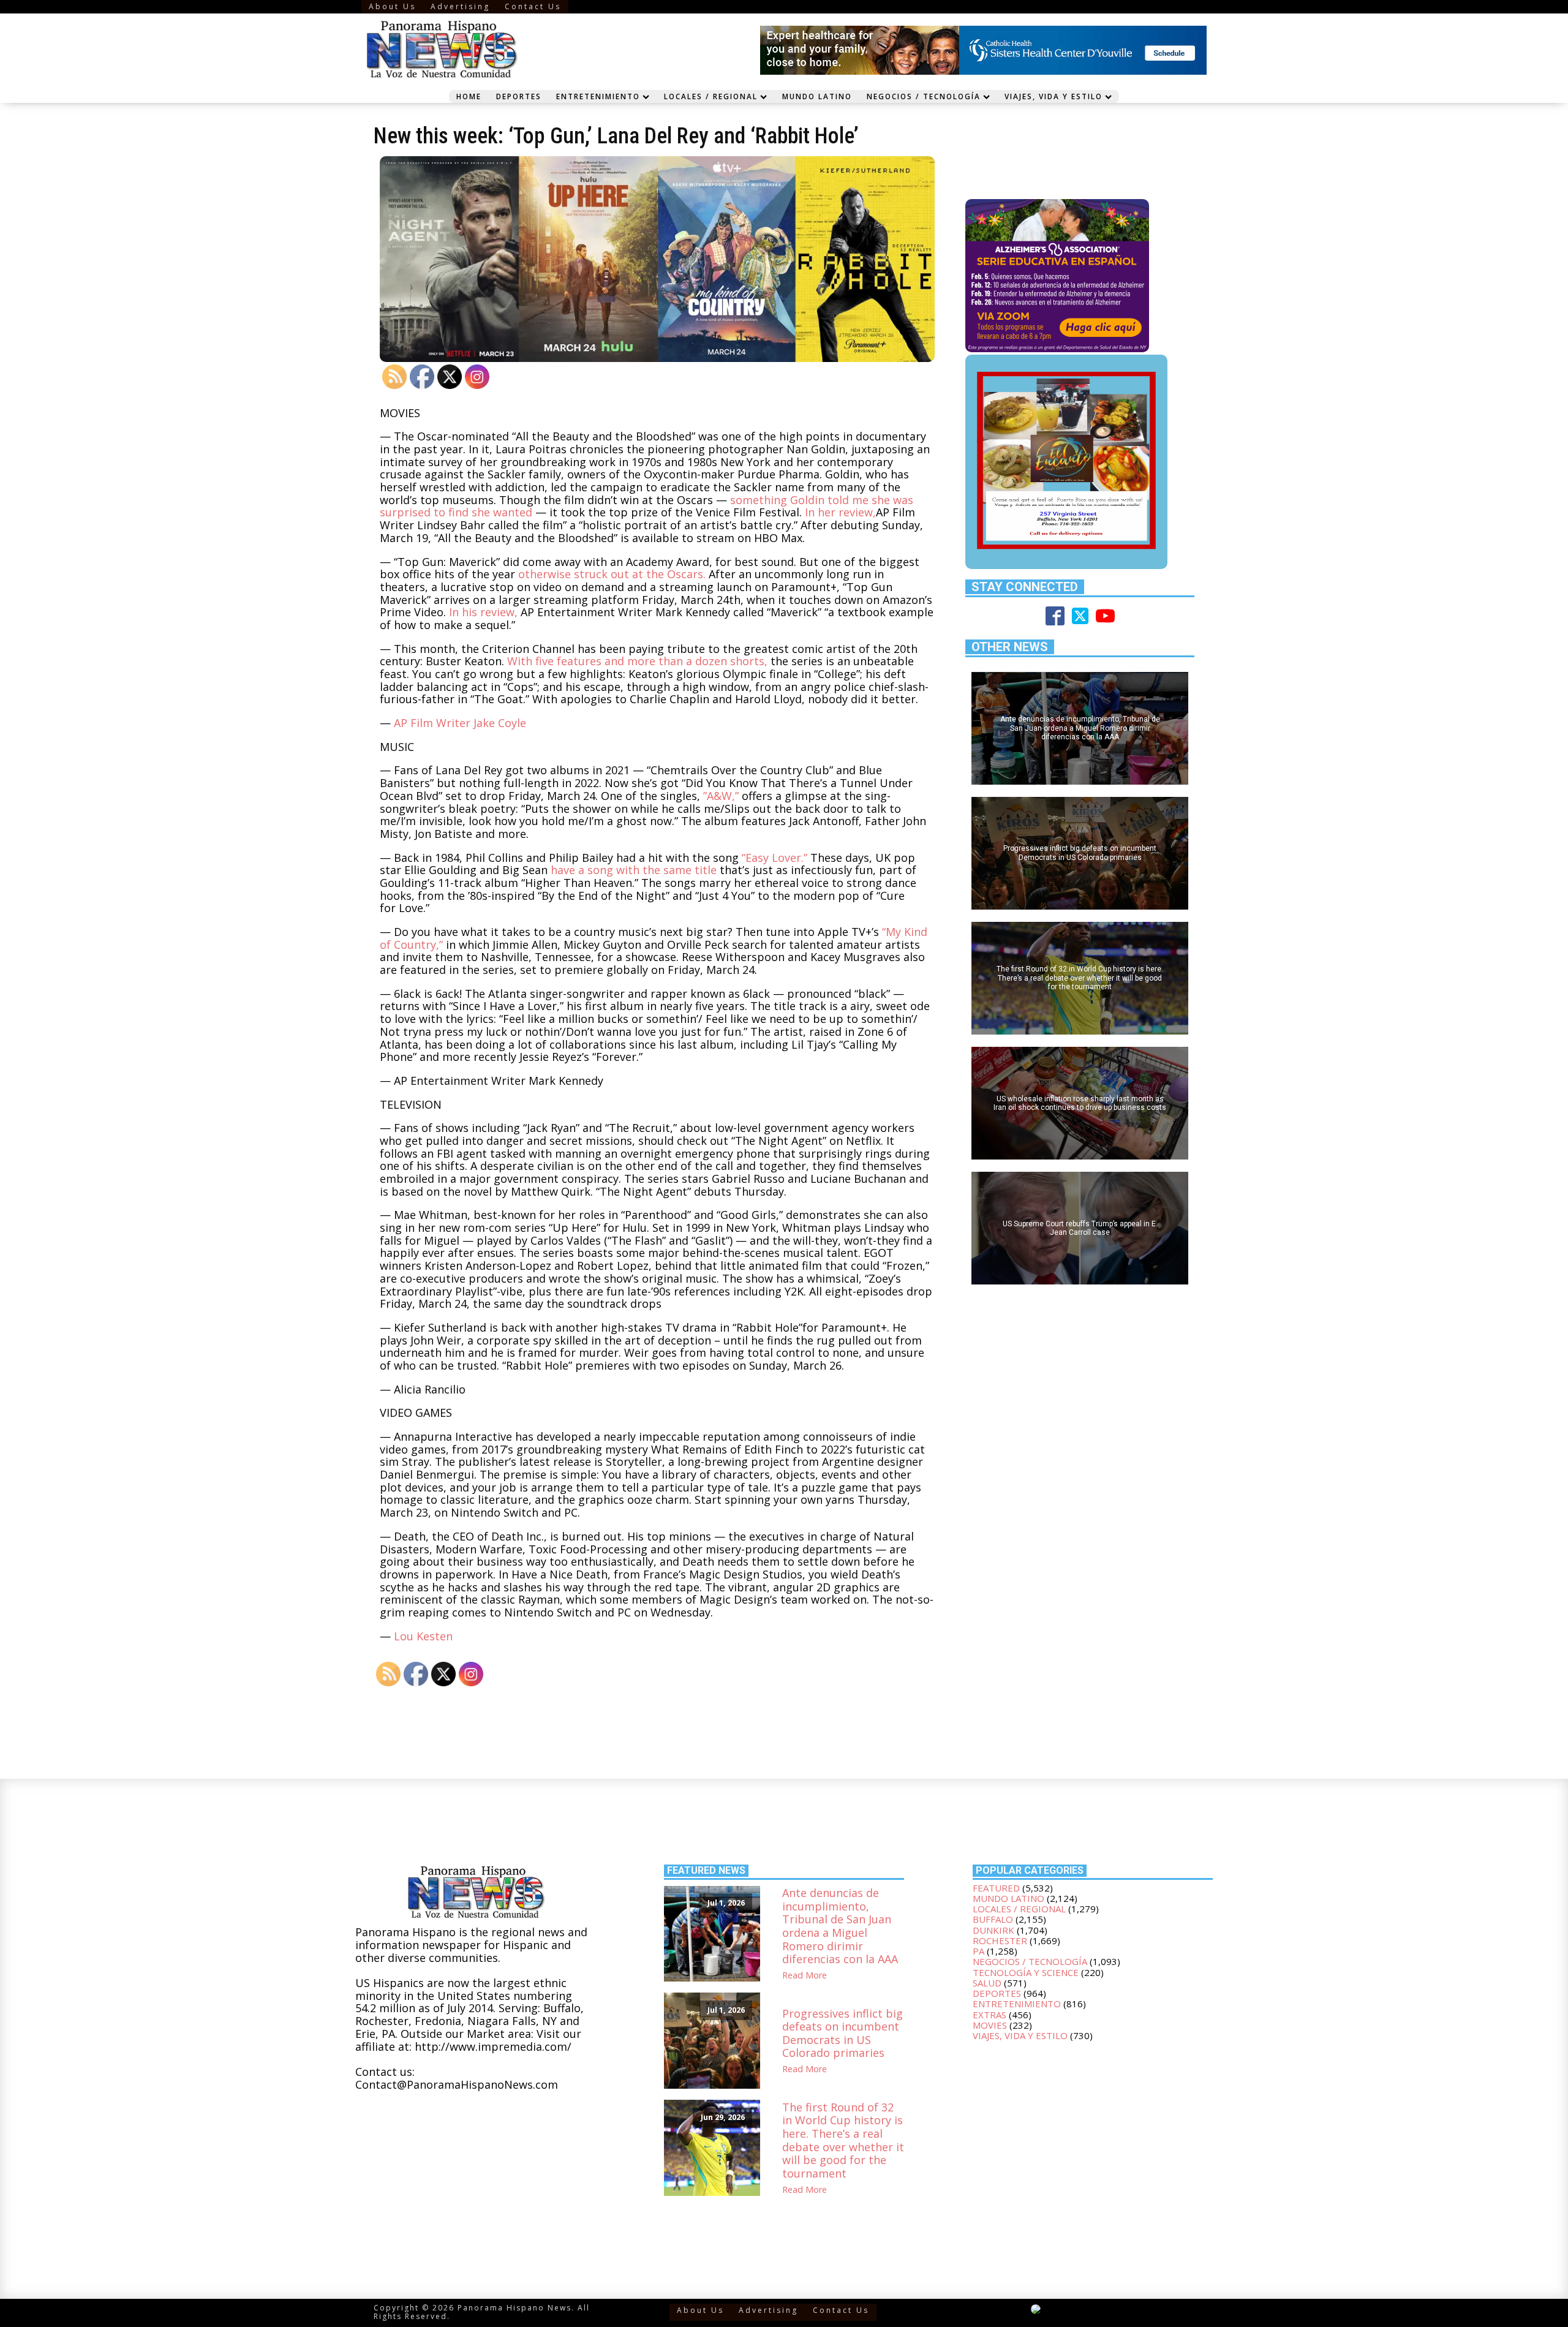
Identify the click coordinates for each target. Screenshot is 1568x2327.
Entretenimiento (598, 96)
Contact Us (533, 6)
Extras (989, 2015)
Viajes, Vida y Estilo (1053, 96)
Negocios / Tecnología (924, 96)
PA (978, 1951)
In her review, (840, 512)
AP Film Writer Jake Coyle (460, 723)
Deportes (519, 96)
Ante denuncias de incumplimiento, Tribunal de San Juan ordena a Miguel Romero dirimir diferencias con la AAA (840, 1926)
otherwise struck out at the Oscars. (612, 574)
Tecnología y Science (1026, 1972)
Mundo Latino (817, 96)
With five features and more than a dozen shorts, (637, 661)
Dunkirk (993, 1930)
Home (469, 96)
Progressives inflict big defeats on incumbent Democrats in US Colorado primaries (842, 2034)
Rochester (1000, 1940)
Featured (996, 1888)
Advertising (460, 6)
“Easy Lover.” (775, 858)
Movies (990, 2025)
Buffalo (993, 1919)
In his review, (483, 612)
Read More (805, 1976)
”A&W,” (721, 796)
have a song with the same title (634, 870)
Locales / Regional (711, 96)
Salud (987, 1983)
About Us (392, 6)
